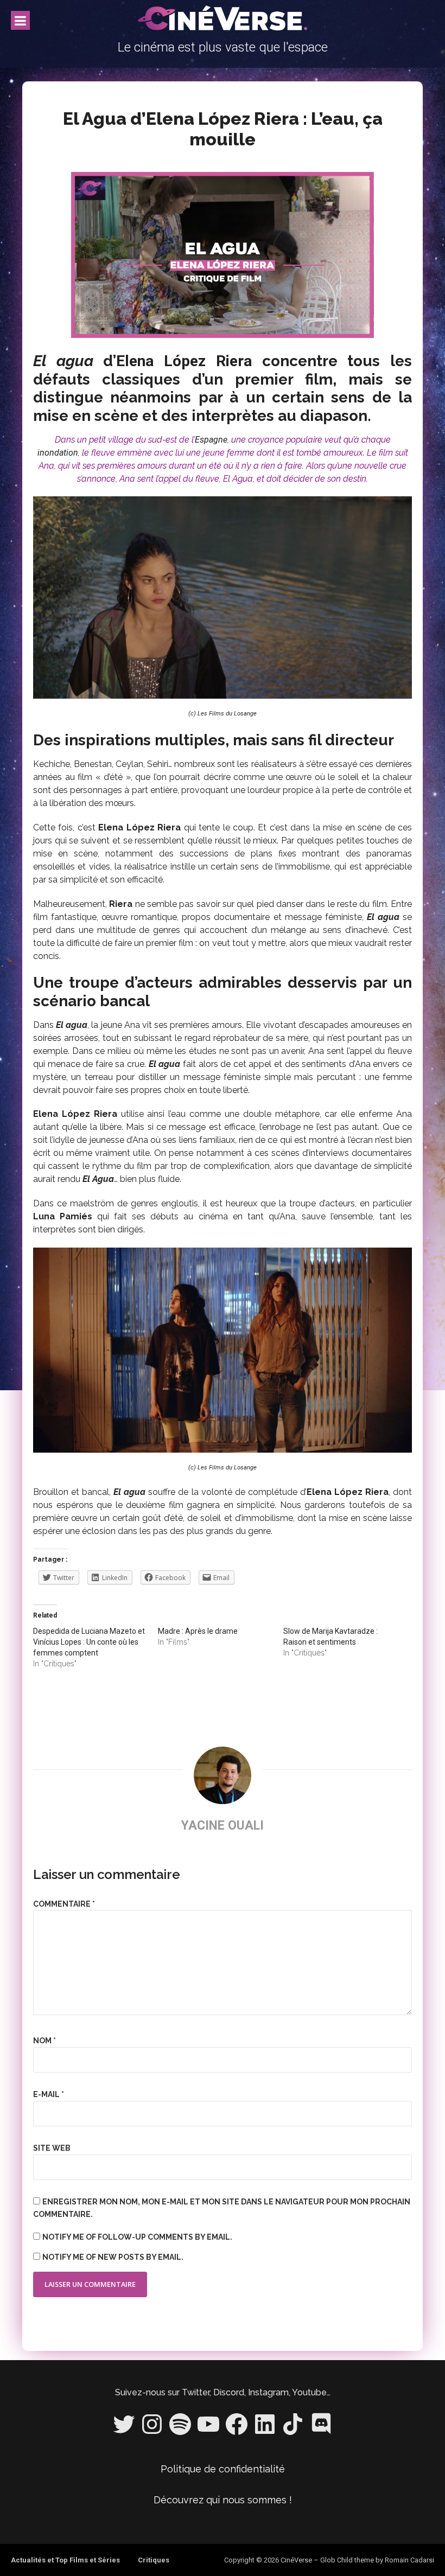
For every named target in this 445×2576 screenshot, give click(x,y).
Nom (44, 2041)
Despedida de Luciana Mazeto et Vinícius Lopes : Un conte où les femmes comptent (89, 1642)
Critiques (154, 2560)
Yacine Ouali (223, 1826)
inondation (58, 453)
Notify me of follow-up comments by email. (137, 2237)
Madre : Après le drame (198, 1631)
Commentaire (64, 1904)
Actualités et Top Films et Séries (65, 2560)
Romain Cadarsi (409, 2560)
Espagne (211, 440)
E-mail (49, 2094)
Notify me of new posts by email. (113, 2257)
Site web (52, 2148)
